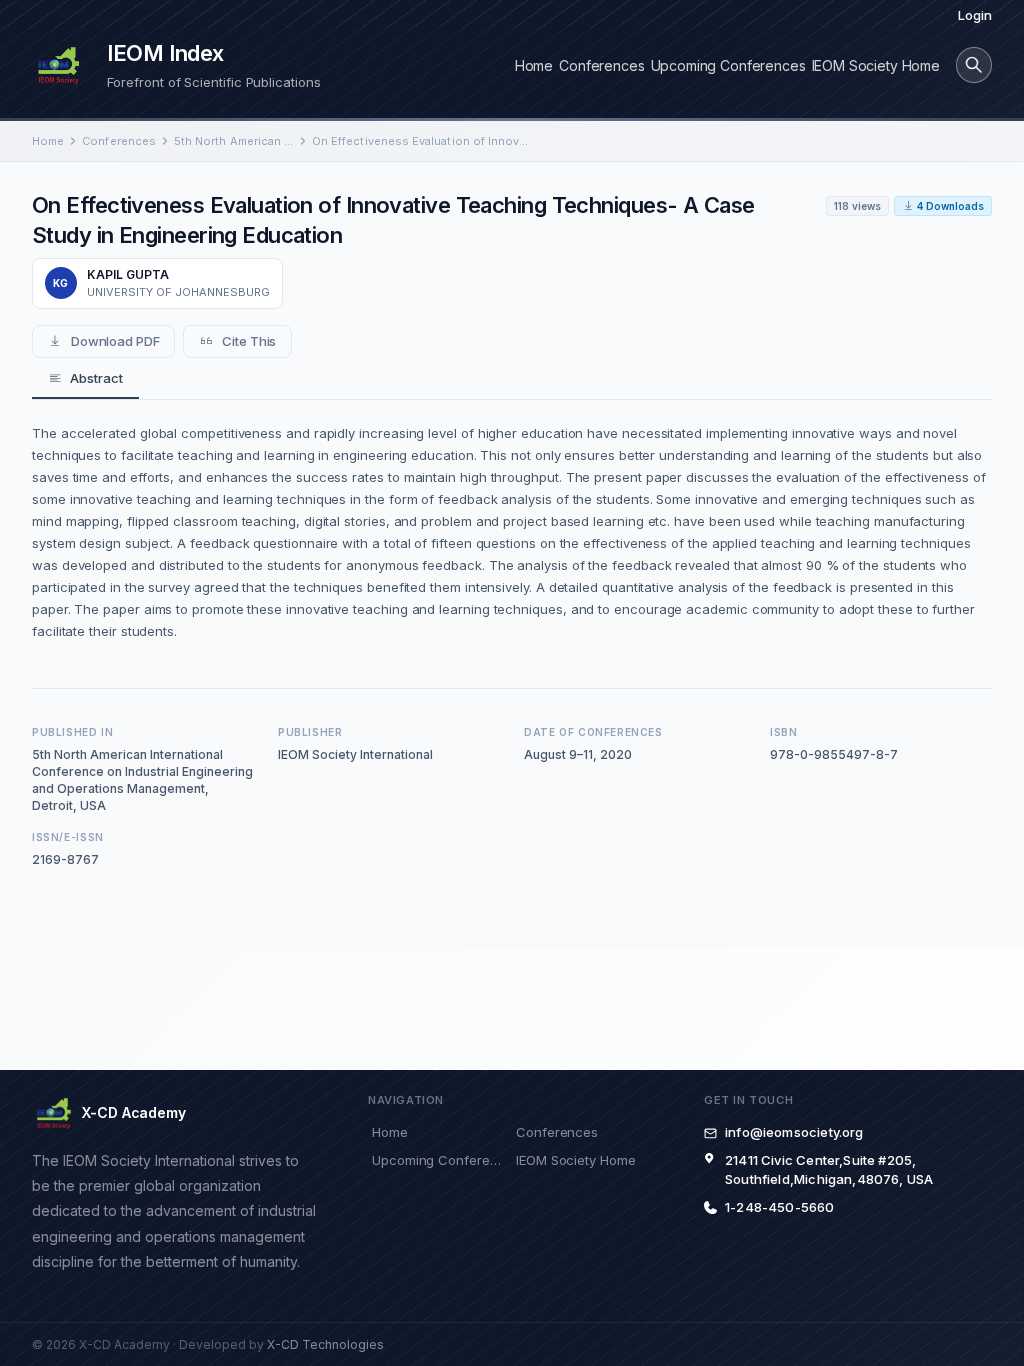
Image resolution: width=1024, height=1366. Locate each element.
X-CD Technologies (325, 1344)
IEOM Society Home (876, 65)
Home (534, 65)
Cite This (249, 341)
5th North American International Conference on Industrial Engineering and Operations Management (234, 141)
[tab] (85, 379)
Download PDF (115, 341)
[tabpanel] (512, 532)
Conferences (601, 65)
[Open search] (974, 65)
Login (975, 15)
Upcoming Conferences (728, 65)
